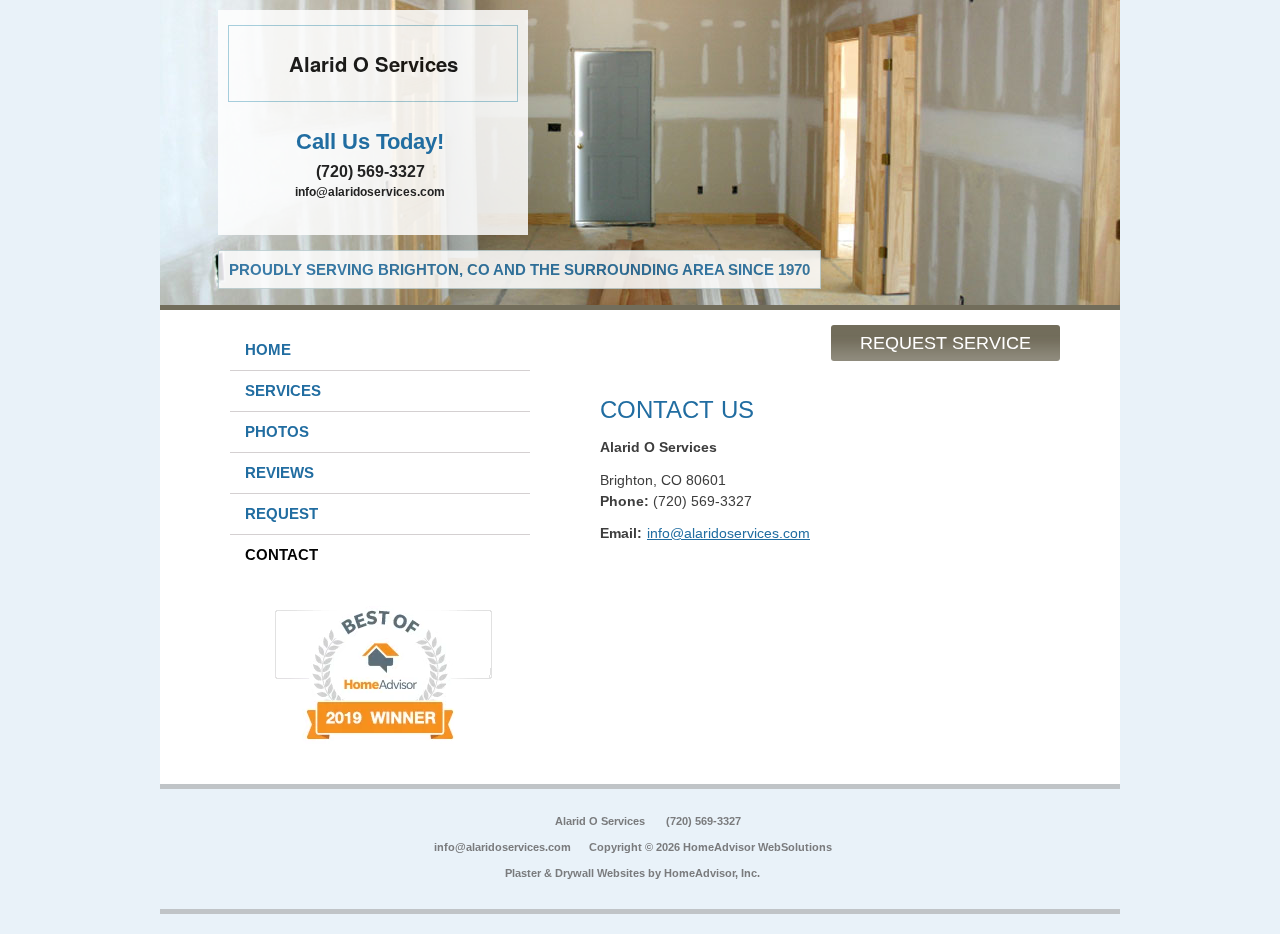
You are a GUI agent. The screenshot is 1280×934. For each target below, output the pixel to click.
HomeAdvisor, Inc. (712, 873)
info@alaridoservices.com (370, 192)
